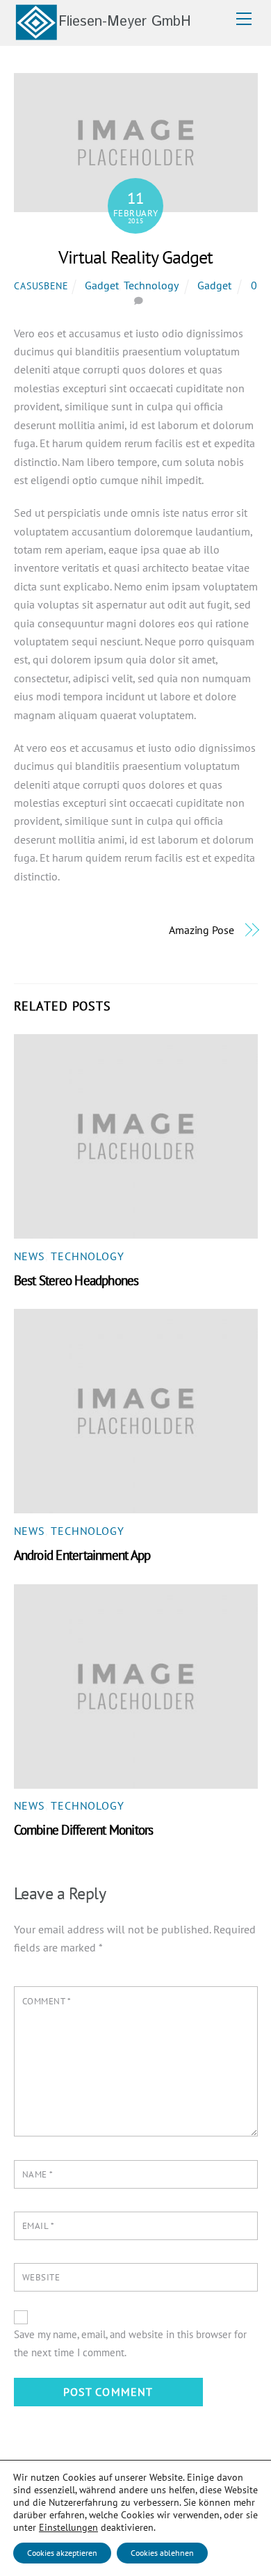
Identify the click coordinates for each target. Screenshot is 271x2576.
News (30, 1256)
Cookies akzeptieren (62, 2553)
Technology (151, 285)
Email (39, 2226)
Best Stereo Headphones (76, 1280)
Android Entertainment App (82, 1555)
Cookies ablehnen (162, 2553)
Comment (47, 2001)
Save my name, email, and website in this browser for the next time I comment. (130, 2343)
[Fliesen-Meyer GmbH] (102, 35)
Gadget (102, 285)
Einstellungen (68, 2527)
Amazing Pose (202, 930)
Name (38, 2174)
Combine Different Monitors (84, 1829)
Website (41, 2277)
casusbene (41, 285)
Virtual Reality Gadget (135, 257)
